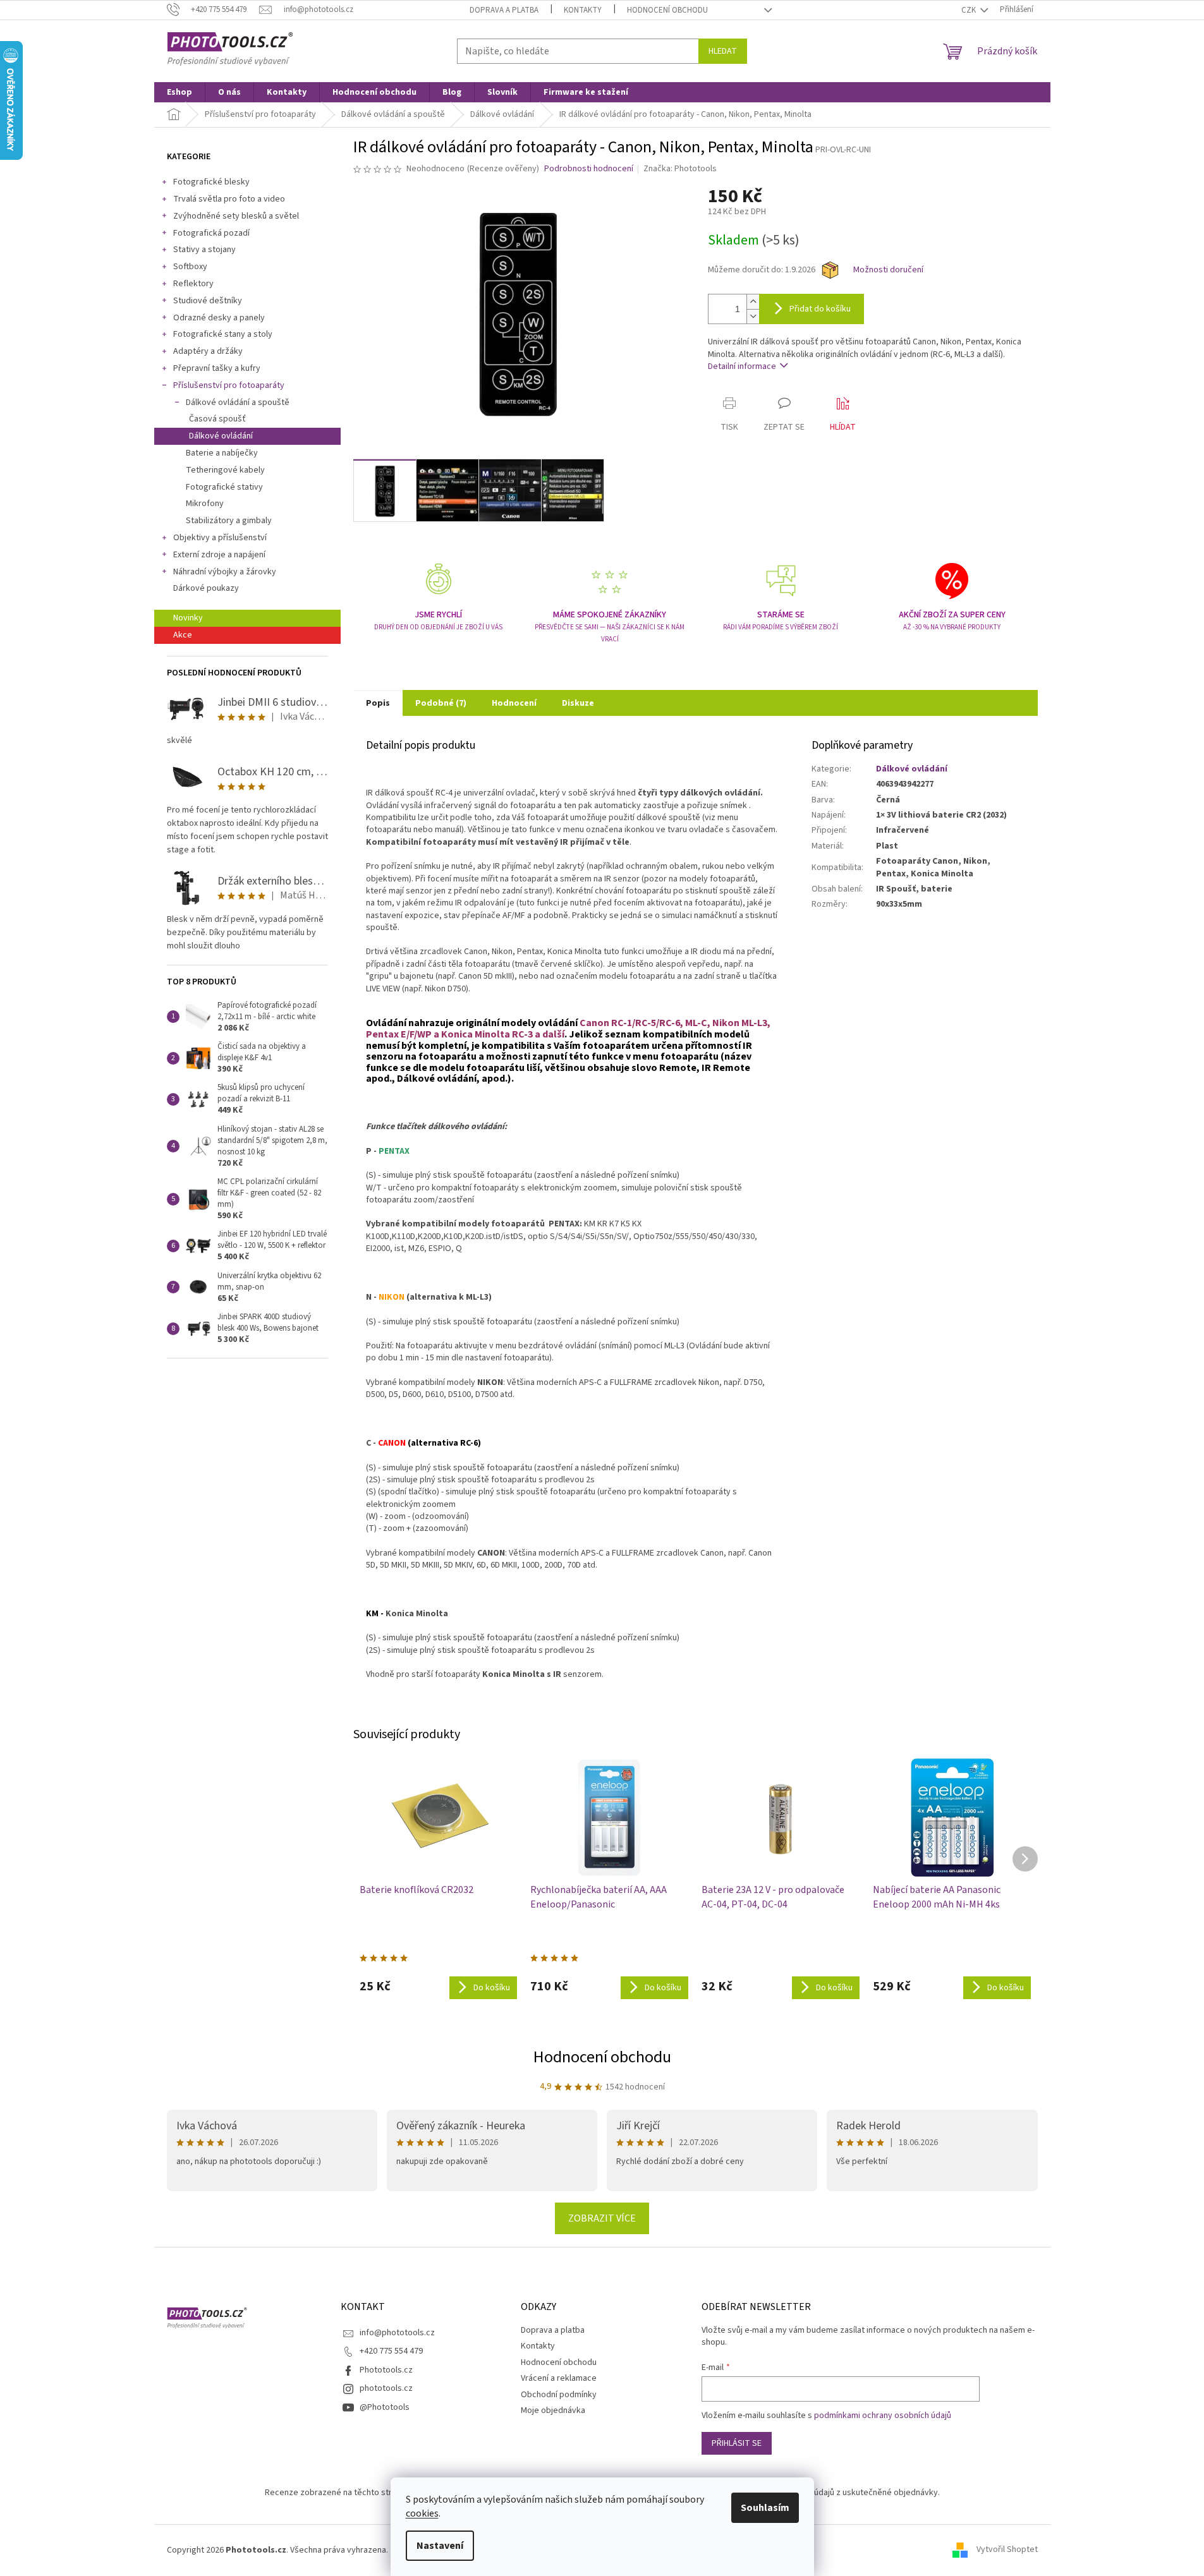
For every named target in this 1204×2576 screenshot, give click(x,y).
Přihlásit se (737, 2443)
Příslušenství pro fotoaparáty (229, 385)
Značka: (680, 169)
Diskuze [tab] (578, 703)
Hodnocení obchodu (667, 10)
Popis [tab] (378, 703)
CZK (970, 10)
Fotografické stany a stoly (223, 334)
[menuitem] (179, 92)
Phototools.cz (386, 2370)
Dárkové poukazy (206, 588)
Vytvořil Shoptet (1007, 2550)
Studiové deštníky (208, 301)
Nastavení (440, 2546)
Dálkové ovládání (221, 436)
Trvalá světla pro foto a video (229, 199)
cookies (422, 2513)
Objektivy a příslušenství (220, 538)
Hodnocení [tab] (514, 703)
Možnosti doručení (888, 270)
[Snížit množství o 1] (753, 316)
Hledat (723, 51)
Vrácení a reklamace (559, 2378)
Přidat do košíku (820, 309)
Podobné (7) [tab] (441, 703)
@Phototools (385, 2407)
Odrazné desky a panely (219, 318)
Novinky (188, 618)
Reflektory (193, 284)
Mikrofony (205, 504)
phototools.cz (386, 2388)
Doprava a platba (504, 10)
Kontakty (583, 10)
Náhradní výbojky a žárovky (225, 572)
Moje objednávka (553, 2410)
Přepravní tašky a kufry (217, 368)
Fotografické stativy (224, 487)
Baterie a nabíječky (222, 453)
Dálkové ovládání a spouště (238, 402)
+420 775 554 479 (391, 2351)
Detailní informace (742, 366)
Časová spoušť (217, 419)
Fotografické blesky (211, 182)
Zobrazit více (602, 2218)
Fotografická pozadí (211, 233)
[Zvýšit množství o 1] (753, 302)
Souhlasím (765, 2508)
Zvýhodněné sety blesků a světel (236, 216)
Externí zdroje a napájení (219, 555)
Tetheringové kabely (225, 470)
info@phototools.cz (397, 2333)
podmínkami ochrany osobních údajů (883, 2416)
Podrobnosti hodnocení (589, 169)
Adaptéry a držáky (208, 351)
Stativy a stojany (204, 250)
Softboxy (190, 267)
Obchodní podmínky (559, 2395)
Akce (183, 635)
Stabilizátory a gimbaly (229, 521)
